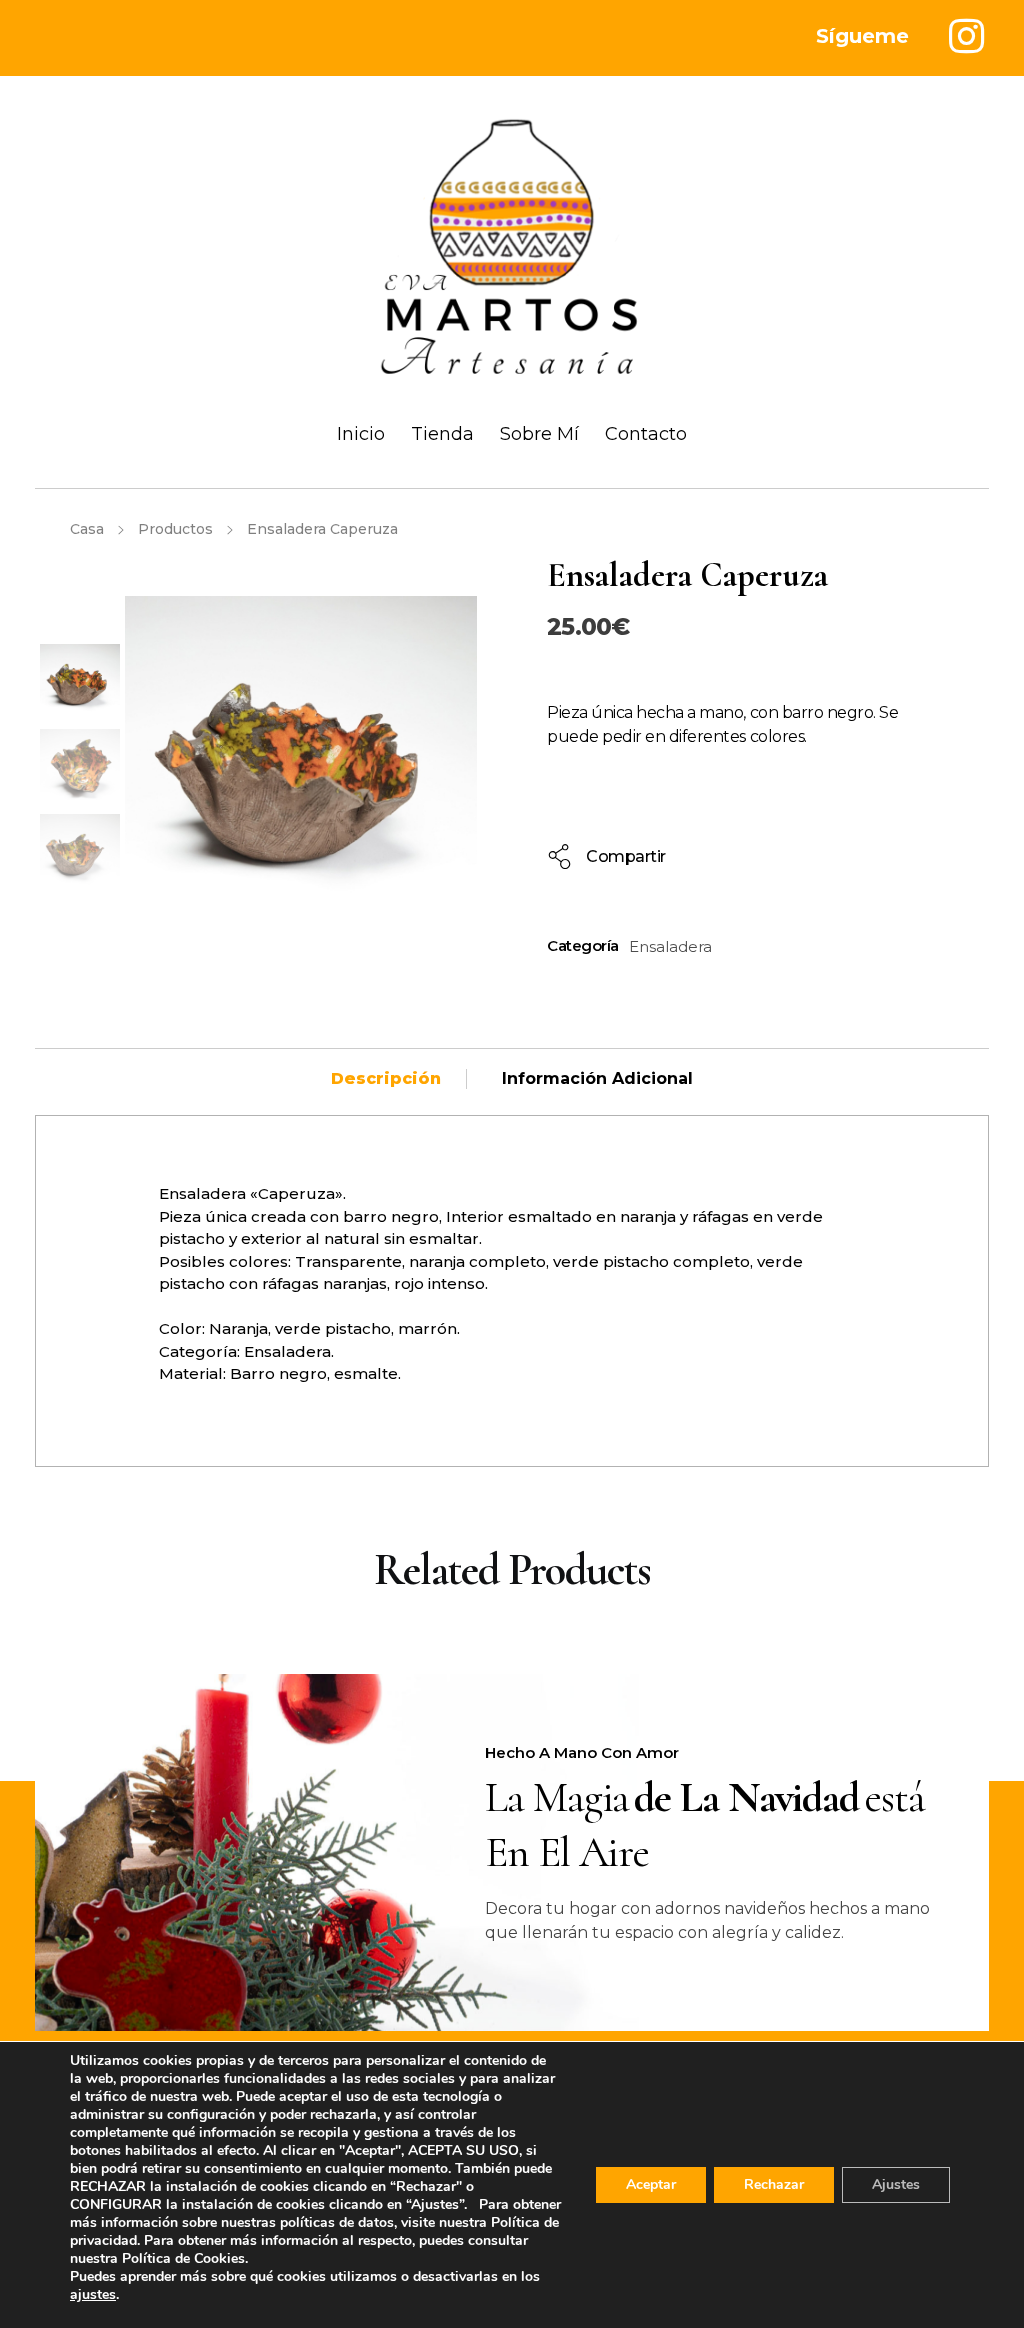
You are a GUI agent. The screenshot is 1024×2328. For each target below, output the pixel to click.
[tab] (386, 1079)
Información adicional (597, 1078)
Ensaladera (670, 946)
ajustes (93, 2295)
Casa (87, 529)
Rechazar (774, 2184)
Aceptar (651, 2184)
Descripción (386, 1078)
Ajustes (896, 2184)
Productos (175, 529)
